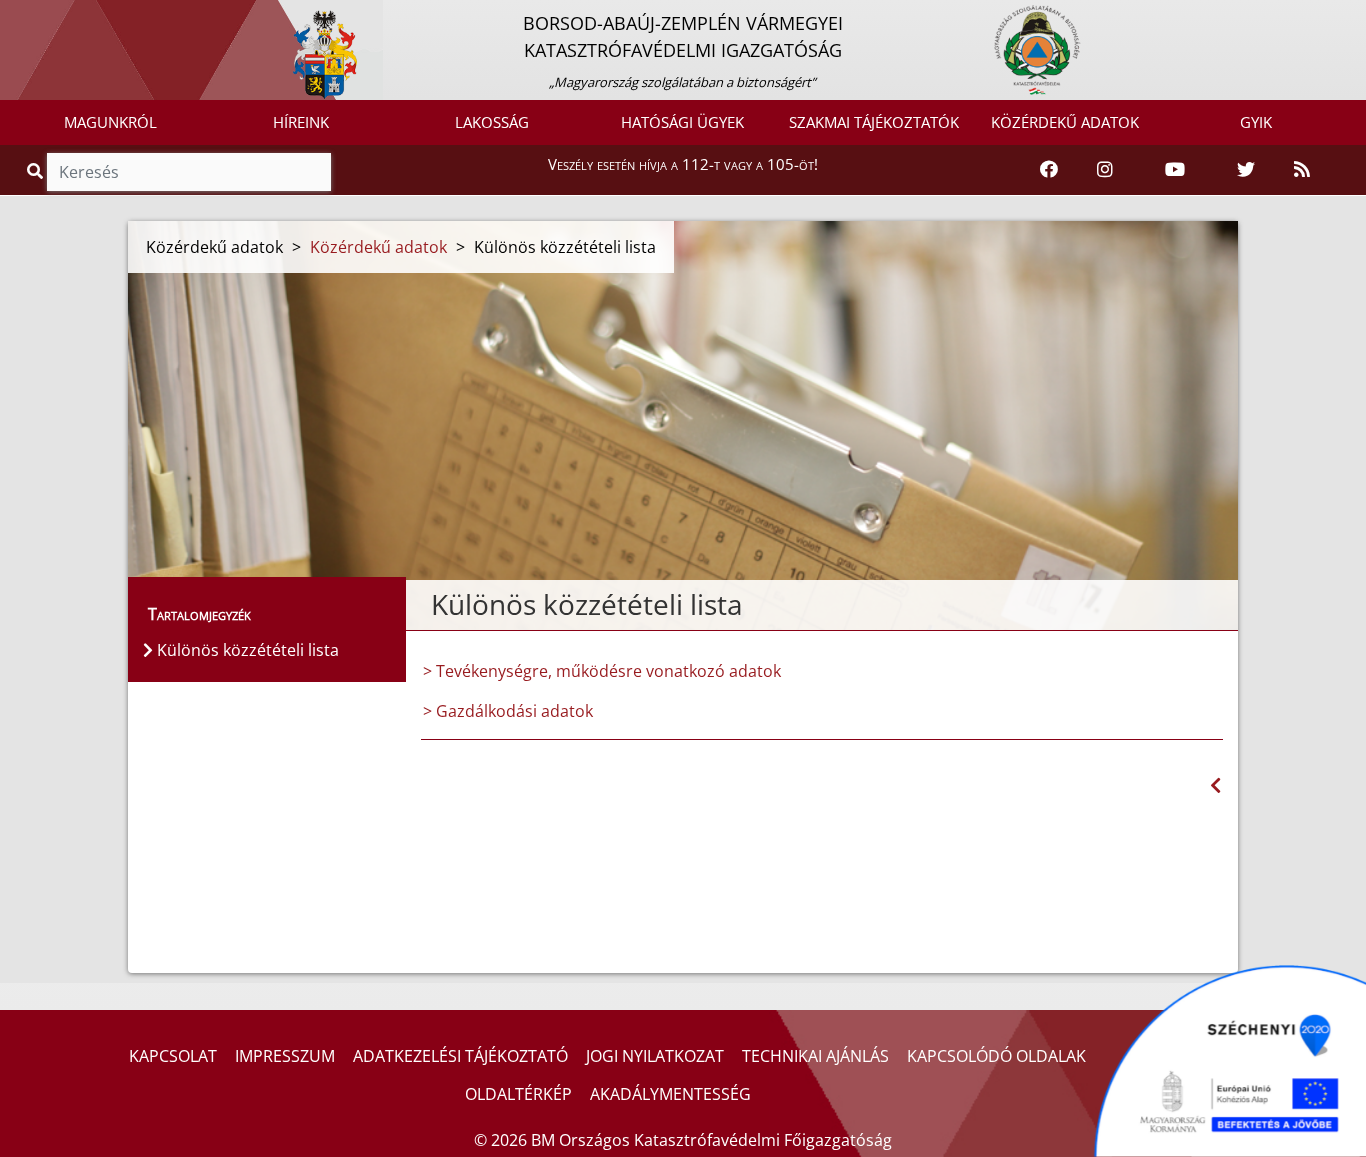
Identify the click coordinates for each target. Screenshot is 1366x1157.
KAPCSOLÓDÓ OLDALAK (996, 1056)
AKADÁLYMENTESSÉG (670, 1094)
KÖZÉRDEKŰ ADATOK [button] (1065, 122)
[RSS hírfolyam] (1302, 170)
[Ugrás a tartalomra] (37, 17)
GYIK (1256, 122)
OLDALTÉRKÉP (518, 1094)
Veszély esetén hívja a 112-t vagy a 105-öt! (683, 164)
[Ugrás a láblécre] (59, 17)
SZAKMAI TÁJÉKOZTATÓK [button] (874, 122)
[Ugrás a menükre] (15, 17)
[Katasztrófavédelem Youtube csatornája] (1175, 170)
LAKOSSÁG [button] (492, 122)
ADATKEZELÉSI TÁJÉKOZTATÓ (460, 1056)
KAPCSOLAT (173, 1056)
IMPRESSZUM (285, 1056)
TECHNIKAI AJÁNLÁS (815, 1056)
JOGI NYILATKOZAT (655, 1056)
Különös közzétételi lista (246, 650)
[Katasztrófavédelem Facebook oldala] (1049, 170)
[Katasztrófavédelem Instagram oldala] (1105, 170)
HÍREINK (301, 122)
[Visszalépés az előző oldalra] (1215, 785)
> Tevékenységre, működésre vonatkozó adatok (602, 671)
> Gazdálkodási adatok (508, 711)
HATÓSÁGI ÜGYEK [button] (682, 122)
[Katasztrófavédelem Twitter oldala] (1246, 170)
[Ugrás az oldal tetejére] (429, 605)
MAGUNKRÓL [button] (110, 122)
